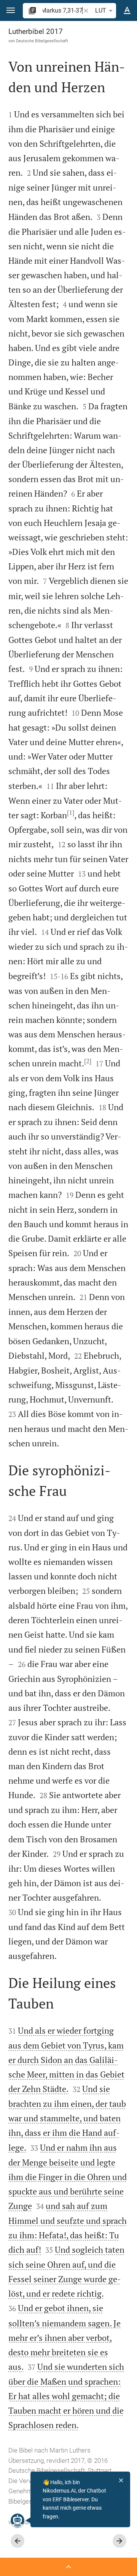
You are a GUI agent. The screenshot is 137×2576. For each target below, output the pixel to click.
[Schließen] (121, 2480)
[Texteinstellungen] (127, 11)
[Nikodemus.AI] (18, 2520)
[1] (71, 813)
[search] (62, 10)
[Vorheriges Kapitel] (18, 2541)
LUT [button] (101, 10)
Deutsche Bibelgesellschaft (42, 41)
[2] (88, 1061)
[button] (11, 10)
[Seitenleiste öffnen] (68, 2567)
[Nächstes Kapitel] (119, 2541)
